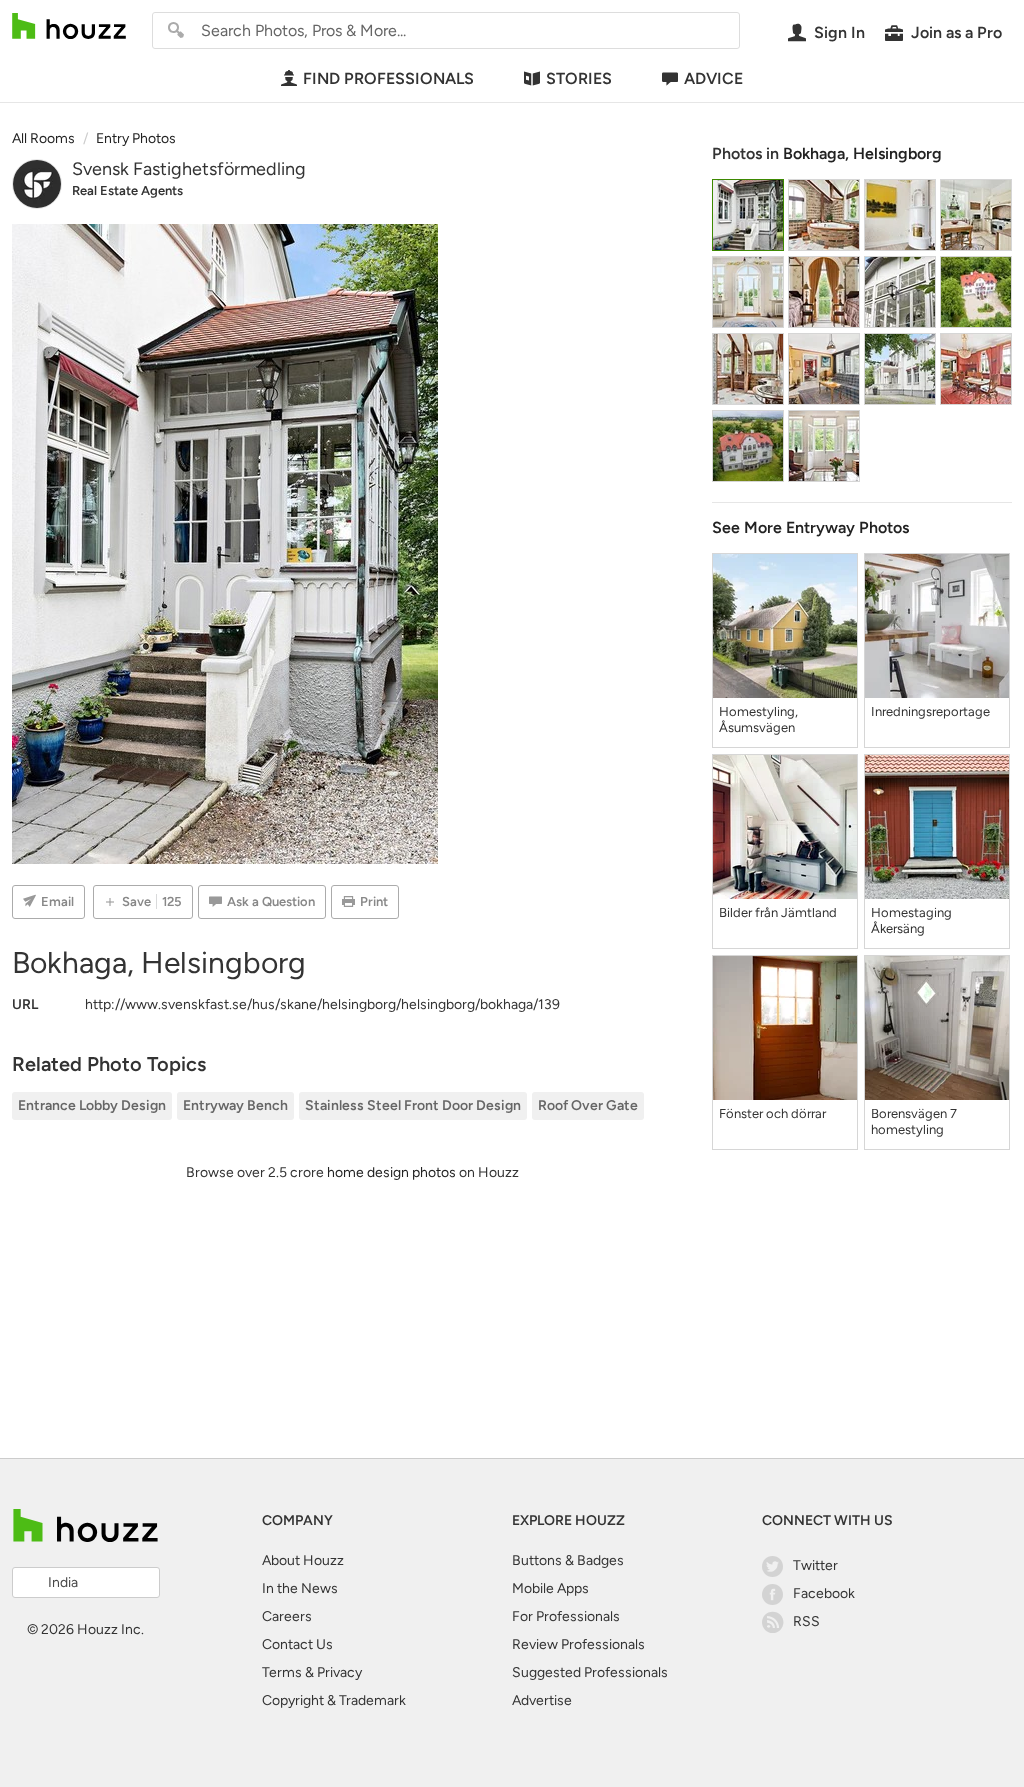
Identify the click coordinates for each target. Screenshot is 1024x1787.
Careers (287, 1616)
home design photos (391, 1172)
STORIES (579, 78)
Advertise (542, 1700)
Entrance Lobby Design (92, 1105)
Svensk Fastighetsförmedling (189, 169)
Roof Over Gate (588, 1105)
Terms (282, 1672)
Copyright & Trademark (334, 1700)
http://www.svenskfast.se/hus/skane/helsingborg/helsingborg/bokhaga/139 (322, 1004)
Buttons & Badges (568, 1560)
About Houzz (303, 1560)
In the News (300, 1588)
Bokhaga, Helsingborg (862, 153)
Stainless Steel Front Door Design (413, 1105)
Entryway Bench (235, 1105)
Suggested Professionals (590, 1672)
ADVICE (713, 78)
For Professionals (566, 1616)
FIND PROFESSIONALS (388, 78)
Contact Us (297, 1644)
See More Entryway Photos (810, 527)
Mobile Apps (550, 1588)
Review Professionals (578, 1644)
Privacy (339, 1672)
